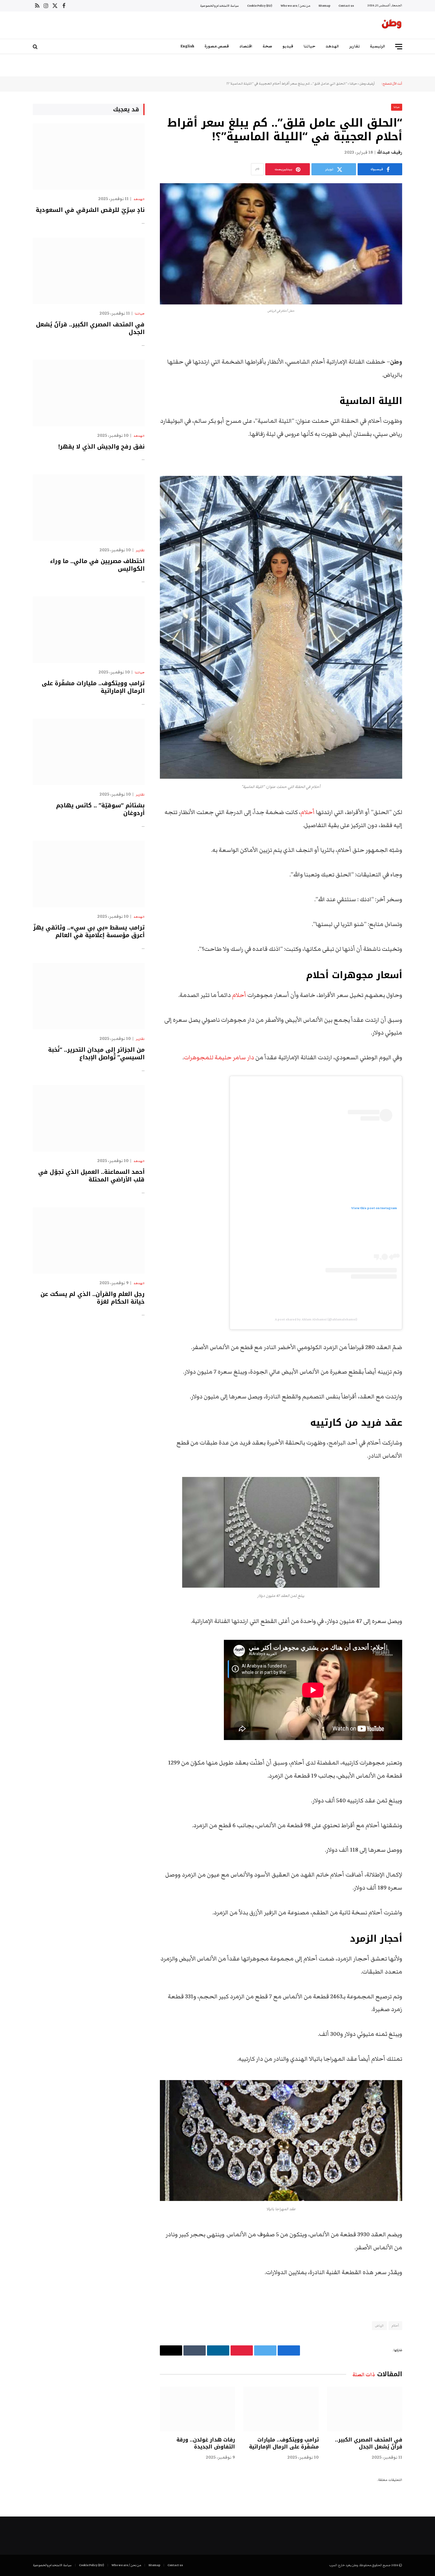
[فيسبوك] (424, 346)
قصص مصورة (217, 46)
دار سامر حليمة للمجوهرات (219, 1058)
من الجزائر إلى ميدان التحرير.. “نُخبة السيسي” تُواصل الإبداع (96, 1054)
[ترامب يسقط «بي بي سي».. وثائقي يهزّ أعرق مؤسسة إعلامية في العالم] (89, 874)
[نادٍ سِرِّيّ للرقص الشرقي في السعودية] (89, 157)
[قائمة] (399, 47)
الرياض (379, 2326)
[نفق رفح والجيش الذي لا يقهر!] (89, 393)
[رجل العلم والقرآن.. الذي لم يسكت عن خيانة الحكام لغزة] (89, 1240)
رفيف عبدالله (390, 152)
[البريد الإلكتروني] (424, 411)
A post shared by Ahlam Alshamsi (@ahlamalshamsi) (316, 1319)
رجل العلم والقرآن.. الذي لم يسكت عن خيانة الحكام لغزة (93, 1298)
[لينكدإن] (424, 379)
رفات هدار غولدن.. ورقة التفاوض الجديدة (206, 2443)
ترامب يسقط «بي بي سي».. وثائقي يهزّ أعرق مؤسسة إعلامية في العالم (89, 932)
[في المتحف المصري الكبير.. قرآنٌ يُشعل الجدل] (365, 2409)
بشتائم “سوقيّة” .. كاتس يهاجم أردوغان (100, 809)
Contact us (346, 6)
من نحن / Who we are (295, 6)
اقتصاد (246, 46)
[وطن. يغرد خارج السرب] (392, 25)
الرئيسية (378, 46)
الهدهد (332, 46)
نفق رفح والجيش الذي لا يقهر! (101, 447)
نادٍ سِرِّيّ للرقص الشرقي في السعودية (90, 210)
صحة (267, 46)
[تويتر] (424, 362)
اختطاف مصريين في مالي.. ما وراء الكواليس (97, 565)
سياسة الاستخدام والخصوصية (219, 6)
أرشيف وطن (367, 84)
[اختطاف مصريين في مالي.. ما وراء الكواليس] (89, 508)
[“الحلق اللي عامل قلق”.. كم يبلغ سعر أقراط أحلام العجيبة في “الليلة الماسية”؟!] (281, 244)
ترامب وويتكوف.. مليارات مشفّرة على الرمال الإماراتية (284, 2443)
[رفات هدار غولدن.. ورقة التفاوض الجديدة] (197, 2409)
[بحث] (36, 47)
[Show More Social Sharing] (257, 169)
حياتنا (309, 46)
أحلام (308, 812)
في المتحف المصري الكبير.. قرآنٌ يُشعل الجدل (369, 2443)
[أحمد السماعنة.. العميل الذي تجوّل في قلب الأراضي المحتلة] (89, 1118)
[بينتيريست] (424, 395)
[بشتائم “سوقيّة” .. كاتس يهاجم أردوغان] (89, 752)
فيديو (288, 46)
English (187, 46)
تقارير (355, 46)
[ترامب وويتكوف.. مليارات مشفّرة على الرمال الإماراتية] (281, 2409)
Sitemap (324, 6)
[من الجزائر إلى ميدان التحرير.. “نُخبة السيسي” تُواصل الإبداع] (89, 996)
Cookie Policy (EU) (260, 6)
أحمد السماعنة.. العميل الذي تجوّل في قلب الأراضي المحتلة (91, 1176)
